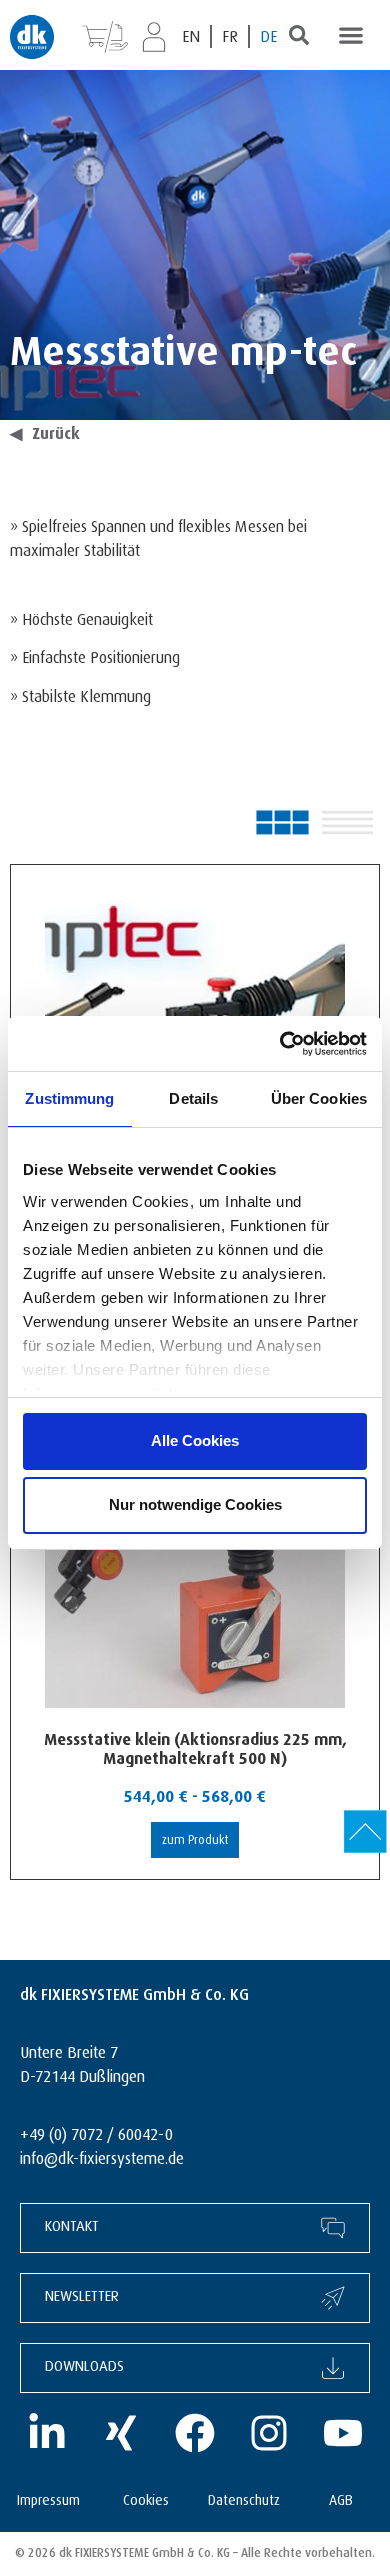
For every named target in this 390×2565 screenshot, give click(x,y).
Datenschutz (244, 2497)
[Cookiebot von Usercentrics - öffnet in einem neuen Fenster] (280, 1044)
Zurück (45, 431)
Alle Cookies (195, 1440)
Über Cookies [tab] (319, 1098)
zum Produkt (195, 1837)
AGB (341, 2497)
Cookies (146, 2497)
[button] (350, 34)
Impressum (48, 2497)
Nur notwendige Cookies (195, 1504)
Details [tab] (193, 1098)
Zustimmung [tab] (69, 1098)
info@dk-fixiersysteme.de (102, 2155)
